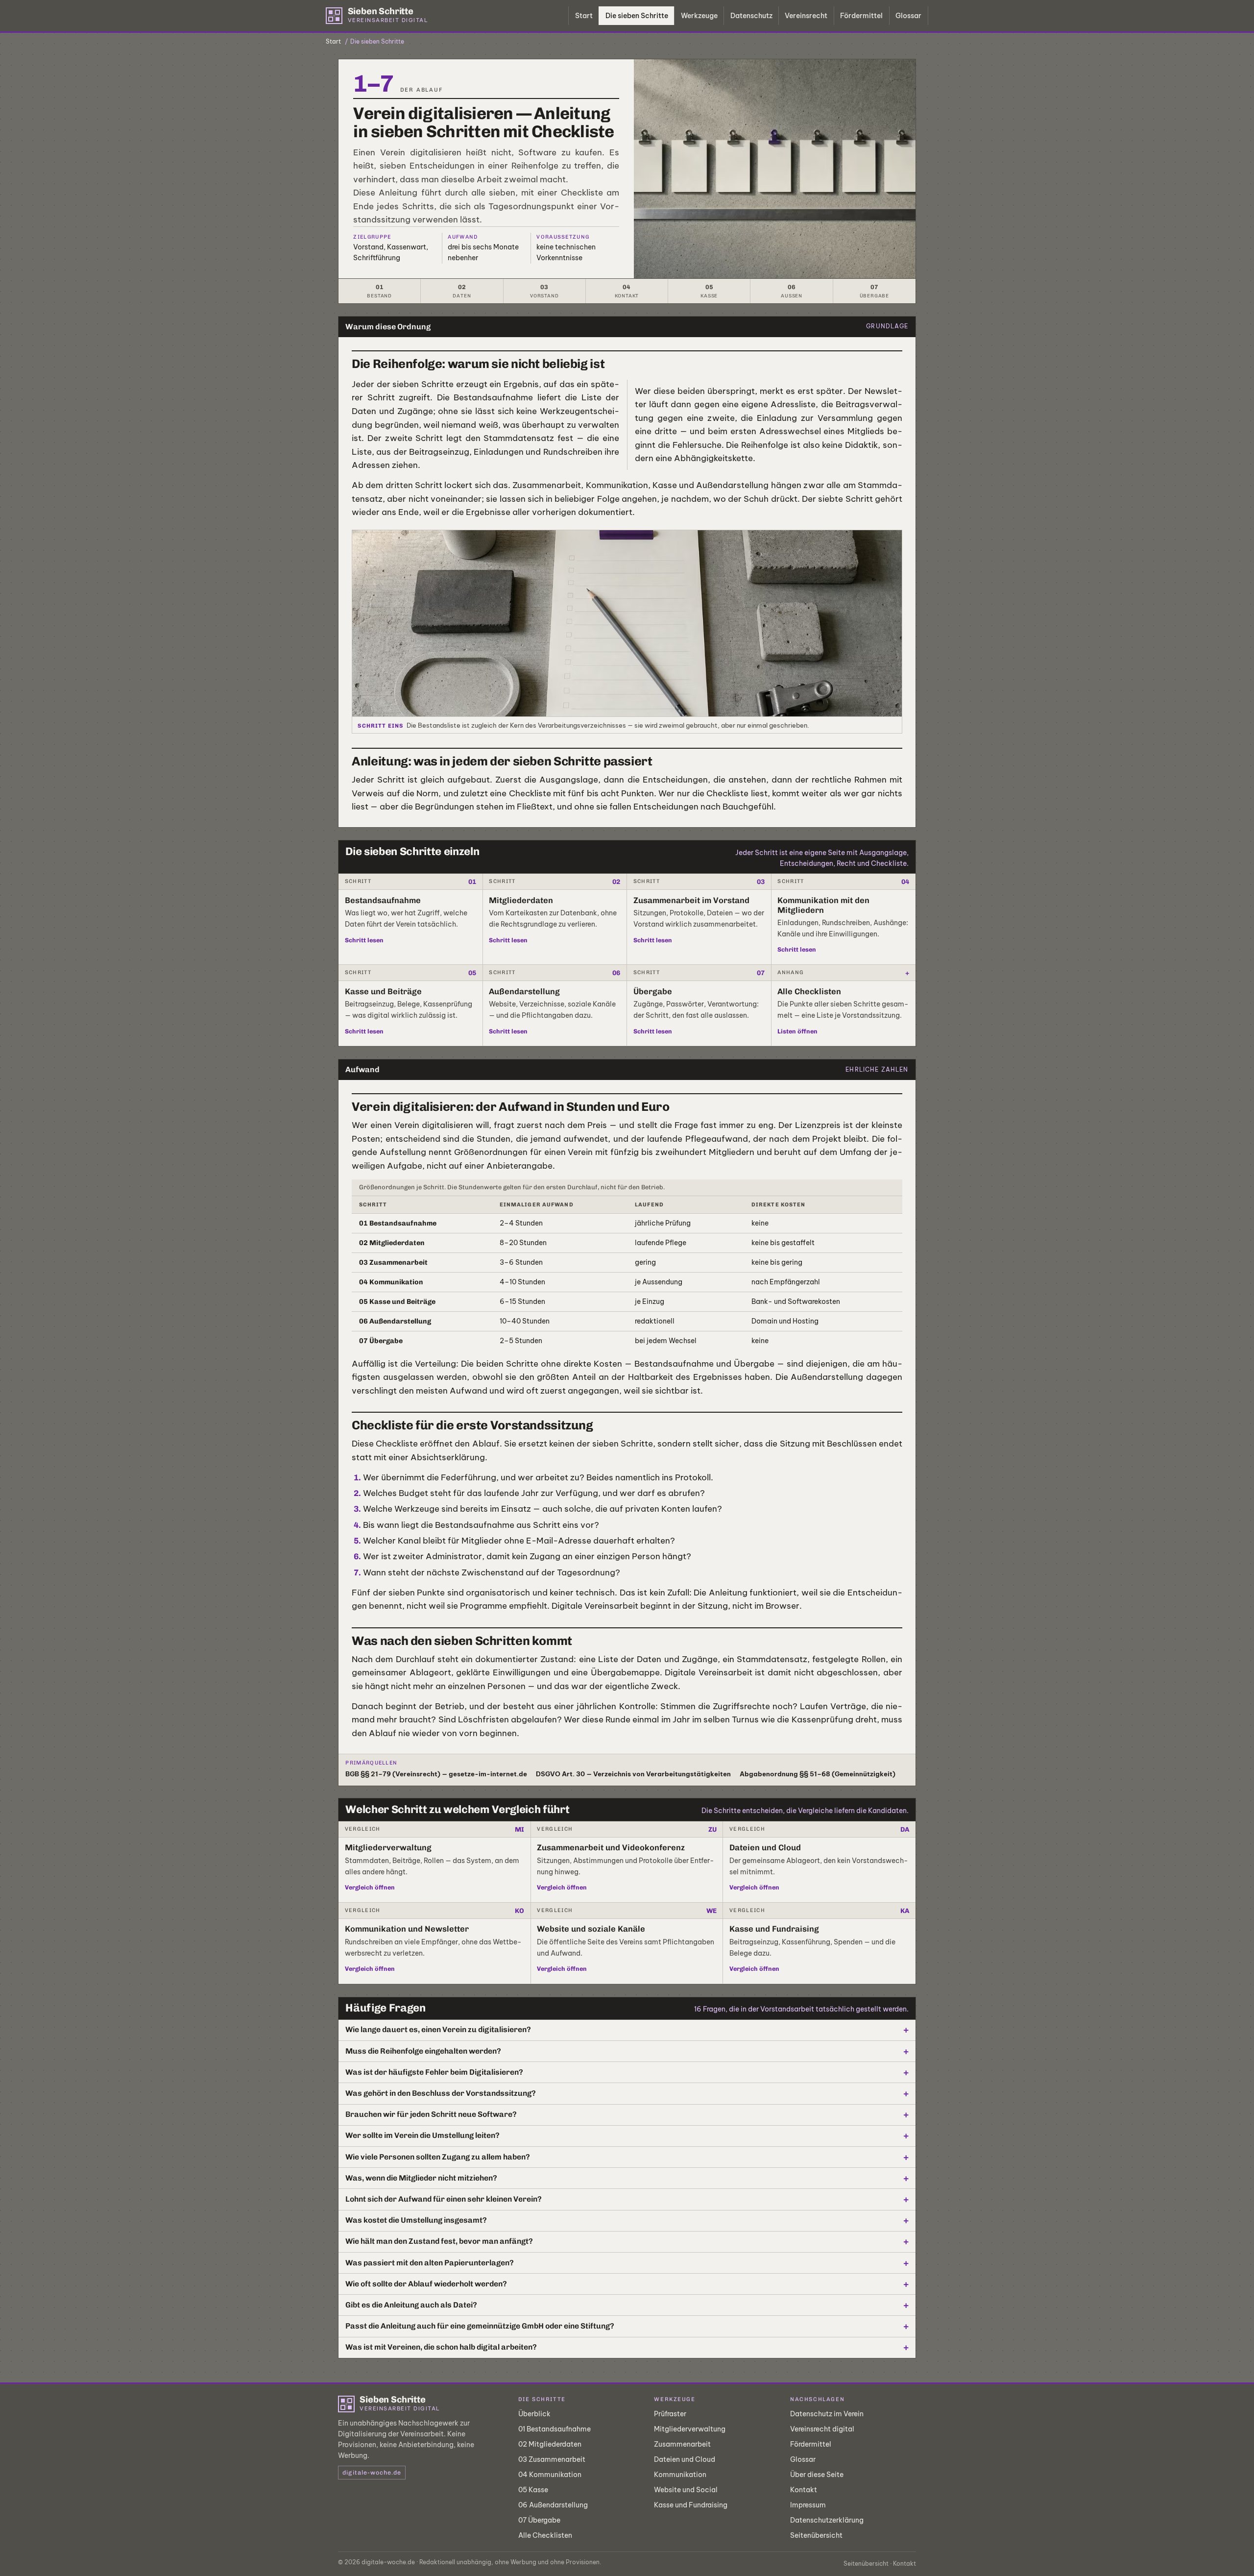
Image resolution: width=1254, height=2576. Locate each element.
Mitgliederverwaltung (690, 2429)
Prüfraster (670, 2414)
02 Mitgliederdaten (550, 2444)
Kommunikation (680, 2475)
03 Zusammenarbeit (552, 2459)
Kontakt (804, 2490)
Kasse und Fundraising (691, 2505)
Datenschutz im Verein (827, 2414)
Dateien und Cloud (685, 2459)
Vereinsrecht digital (822, 2429)
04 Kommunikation (550, 2475)
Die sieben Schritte (637, 16)
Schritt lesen (364, 940)
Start (584, 16)
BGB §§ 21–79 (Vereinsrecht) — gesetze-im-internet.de (436, 1774)
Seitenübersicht (816, 2535)
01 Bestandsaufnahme (555, 2429)
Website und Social (686, 2490)
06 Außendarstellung (553, 2505)
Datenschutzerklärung (827, 2520)
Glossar (908, 16)
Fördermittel (861, 16)
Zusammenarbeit (682, 2444)
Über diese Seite (817, 2475)
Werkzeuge (699, 16)
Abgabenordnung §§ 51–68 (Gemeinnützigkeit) (818, 1774)
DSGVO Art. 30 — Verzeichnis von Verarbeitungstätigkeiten (633, 1774)
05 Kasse (533, 2490)
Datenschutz (751, 16)
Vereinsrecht (806, 16)
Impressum (808, 2505)
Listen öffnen (797, 1031)
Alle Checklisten (545, 2535)
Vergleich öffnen (370, 1887)
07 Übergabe (539, 2520)
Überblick (534, 2414)
